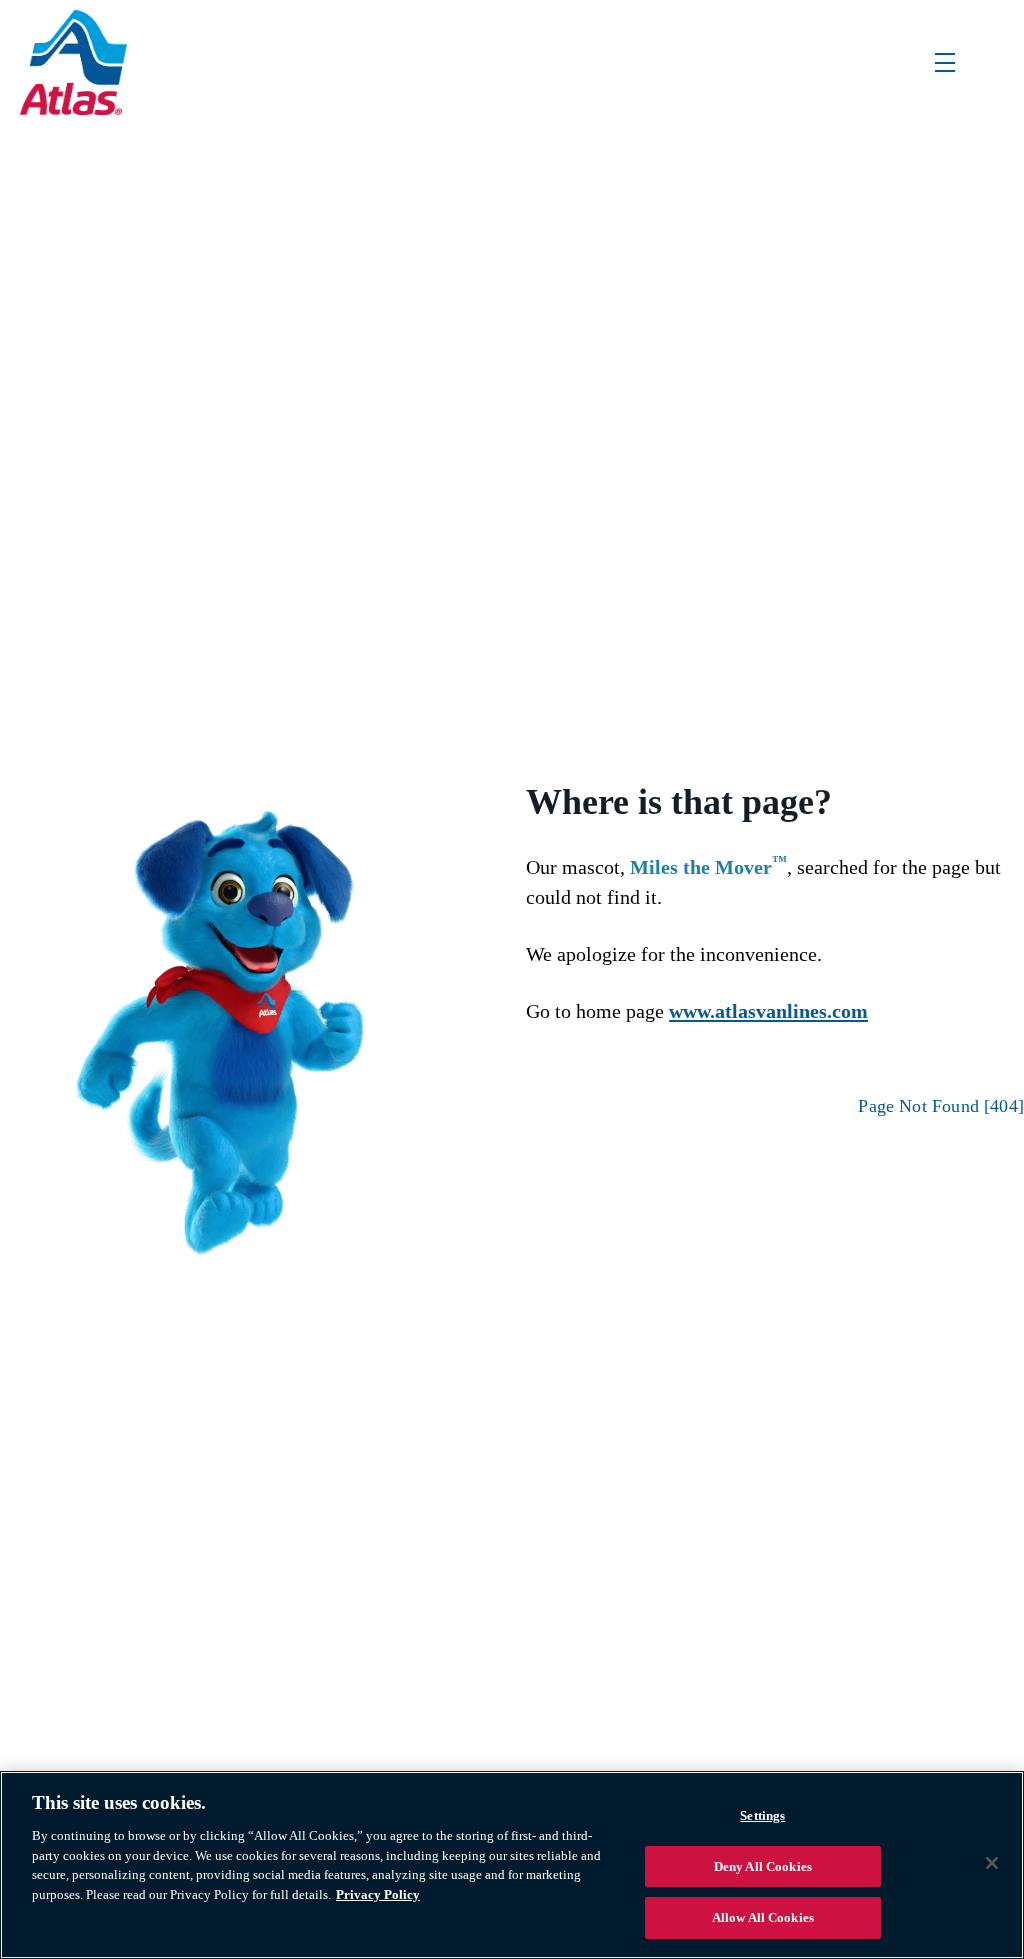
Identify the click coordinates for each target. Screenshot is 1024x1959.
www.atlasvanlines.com (768, 1011)
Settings (762, 1815)
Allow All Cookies (763, 1917)
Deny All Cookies (763, 1866)
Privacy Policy (378, 1894)
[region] (512, 1865)
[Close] (992, 1863)
